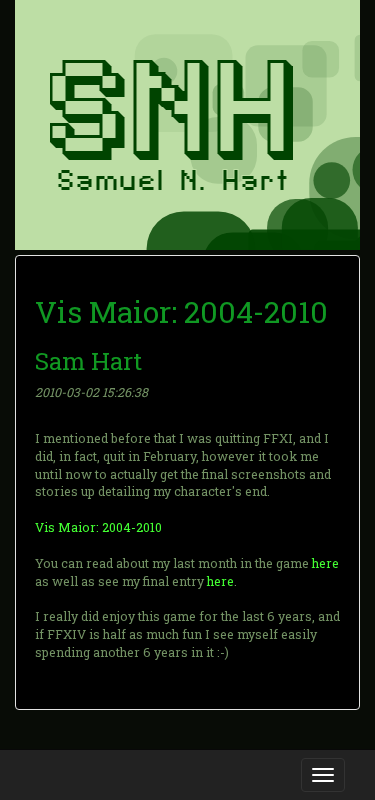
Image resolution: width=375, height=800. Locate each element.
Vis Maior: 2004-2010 (98, 527)
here (325, 563)
